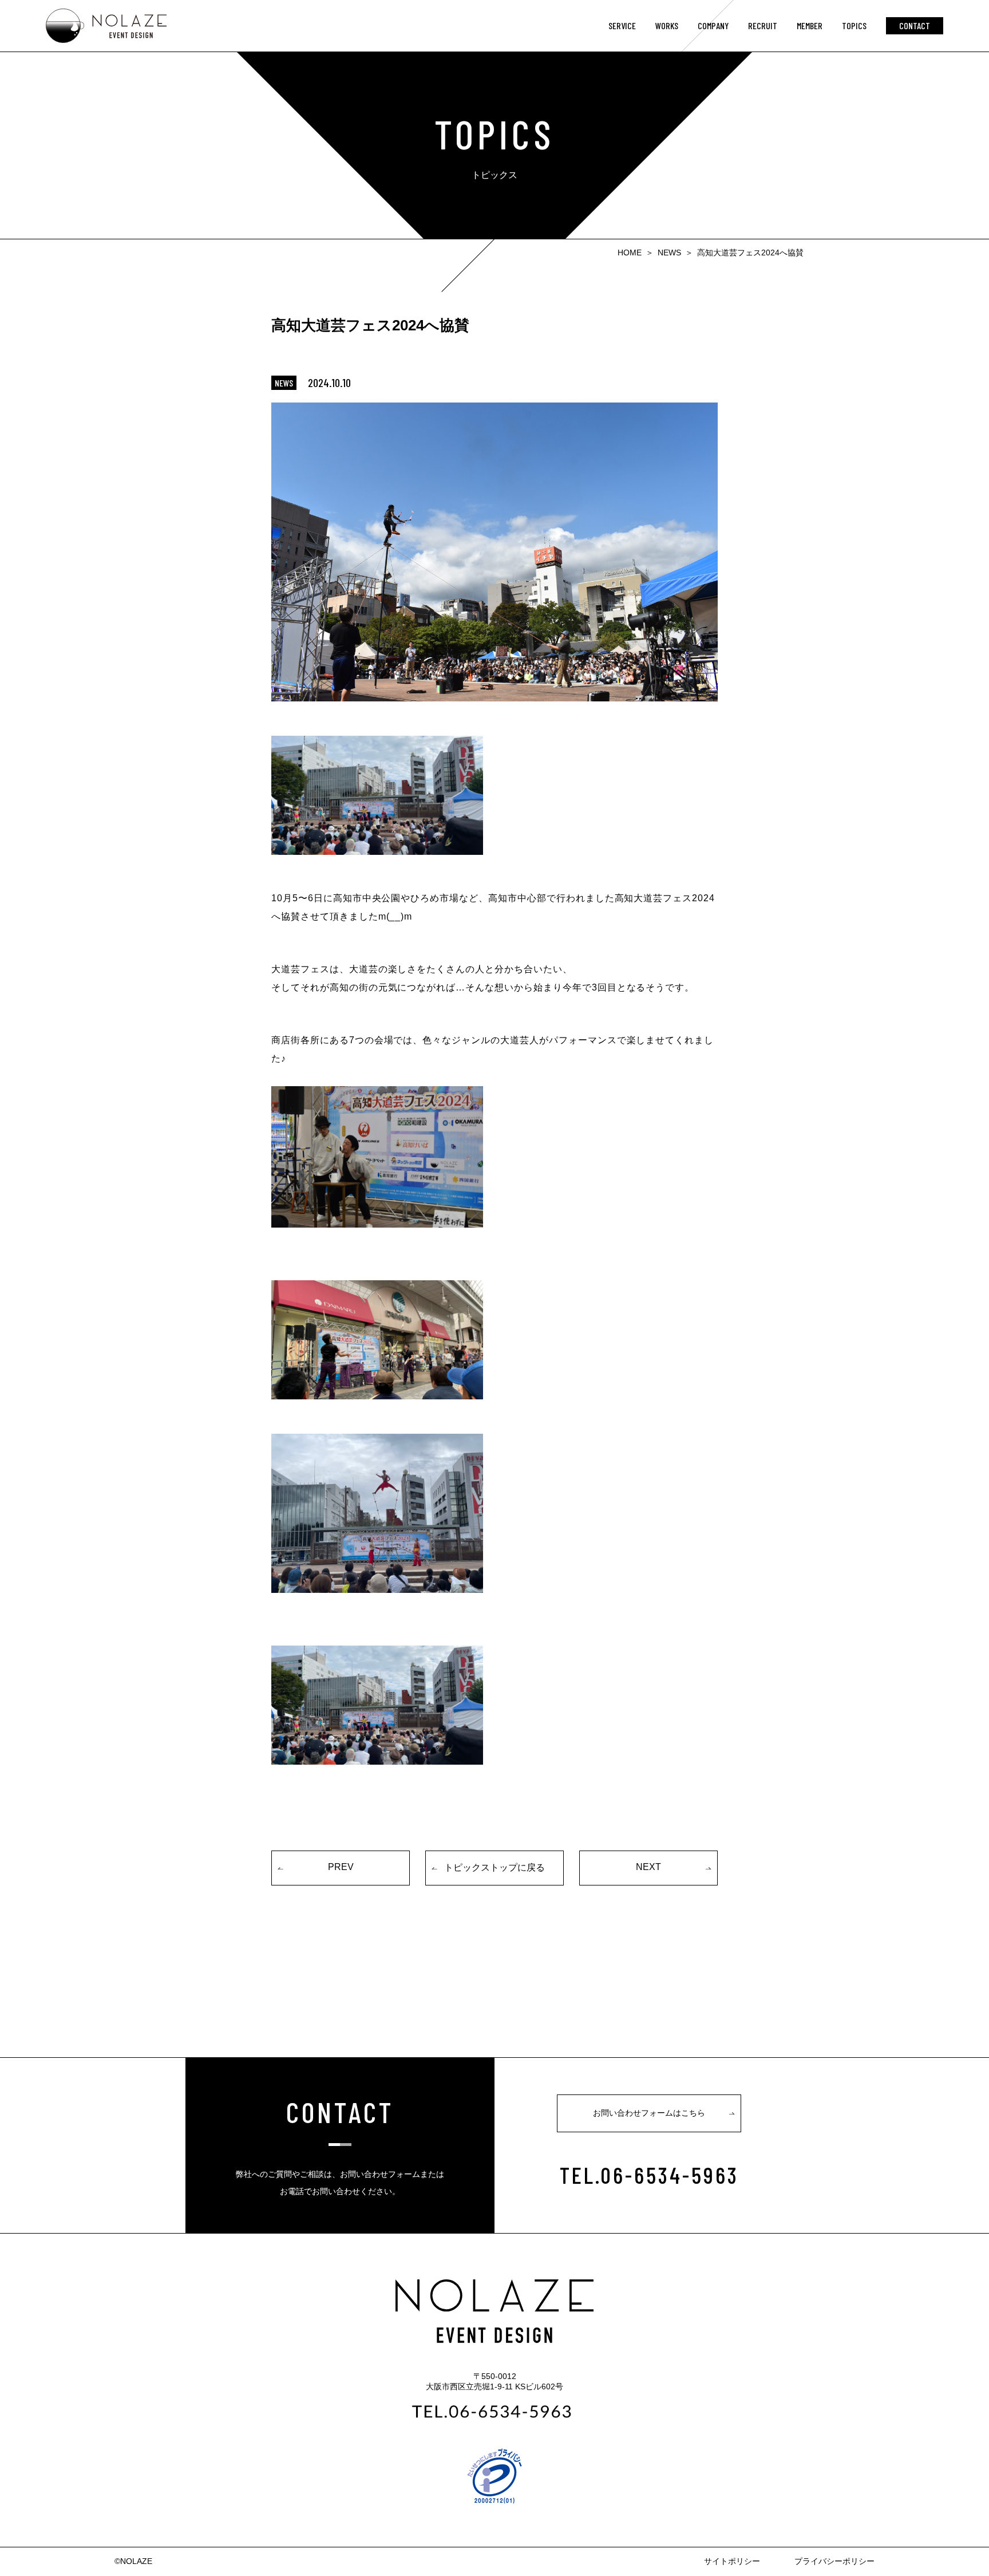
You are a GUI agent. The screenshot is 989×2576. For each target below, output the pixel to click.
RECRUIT (763, 25)
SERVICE (622, 25)
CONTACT (915, 25)
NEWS (669, 253)
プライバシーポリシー (834, 2561)
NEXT (648, 1867)
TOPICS (854, 25)
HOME (630, 253)
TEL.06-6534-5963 (649, 2175)
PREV (341, 1867)
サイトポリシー (732, 2561)
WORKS (667, 25)
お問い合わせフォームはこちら (649, 2113)
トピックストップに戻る (494, 1867)
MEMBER (810, 25)
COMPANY (713, 25)
